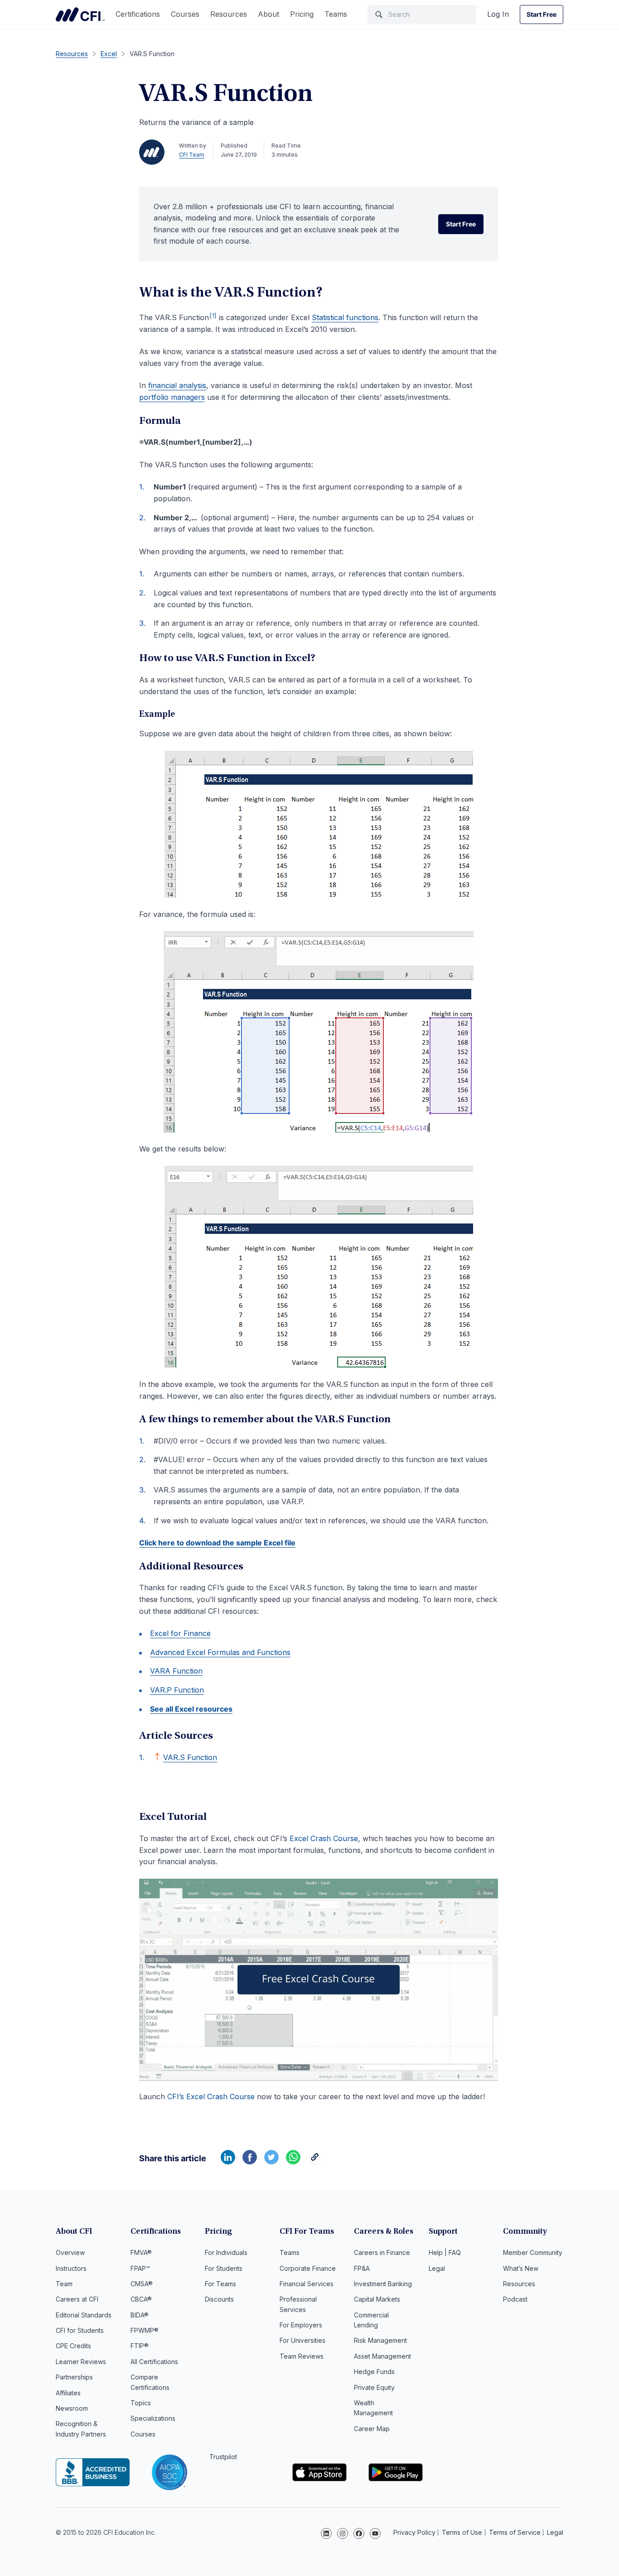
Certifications (138, 14)
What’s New (521, 2268)
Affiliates (68, 2393)
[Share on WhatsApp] (293, 2162)
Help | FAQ (445, 2252)
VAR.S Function (190, 1757)
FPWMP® (145, 2330)
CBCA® (141, 2299)
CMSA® (142, 2284)
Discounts (219, 2299)
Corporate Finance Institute (80, 14)
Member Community (533, 2252)
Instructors (71, 2268)
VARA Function (176, 1671)
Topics (141, 2403)
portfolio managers (172, 397)
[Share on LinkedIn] (228, 2162)
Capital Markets (377, 2299)
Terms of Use (462, 2532)
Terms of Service (515, 2532)
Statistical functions (345, 317)
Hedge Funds (374, 2372)
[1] (213, 315)
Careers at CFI (77, 2299)
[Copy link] (315, 2162)
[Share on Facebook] (250, 2162)
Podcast (515, 2299)
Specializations (153, 2418)
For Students (224, 2268)
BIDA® (140, 2315)
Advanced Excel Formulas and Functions (220, 1652)
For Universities (302, 2340)
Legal (437, 2268)
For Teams (220, 2284)
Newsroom (72, 2408)
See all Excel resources (191, 1709)
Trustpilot (223, 2457)
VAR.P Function (177, 1690)
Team (64, 2284)
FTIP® (140, 2346)
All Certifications (154, 2362)
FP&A (362, 2268)
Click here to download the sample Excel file (217, 1543)
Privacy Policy (414, 2532)
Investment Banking (383, 2284)
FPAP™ (140, 2268)
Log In (498, 14)
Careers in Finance (382, 2252)
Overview (70, 2252)
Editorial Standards (84, 2315)
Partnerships (74, 2377)
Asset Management (382, 2356)
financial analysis (177, 385)
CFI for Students (80, 2330)
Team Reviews (302, 2356)
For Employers (301, 2325)
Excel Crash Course (324, 1838)
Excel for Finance (180, 1633)
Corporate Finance (308, 2268)
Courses (185, 14)
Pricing (302, 14)
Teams (336, 14)
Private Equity (374, 2387)
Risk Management (380, 2340)
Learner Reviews (81, 2362)
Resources (229, 14)
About (268, 14)
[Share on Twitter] (271, 2162)
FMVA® (141, 2252)
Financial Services (307, 2284)
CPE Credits (73, 2346)
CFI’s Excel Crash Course (211, 2096)
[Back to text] (157, 1756)
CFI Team (192, 155)
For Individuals (226, 2252)
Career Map (372, 2429)
